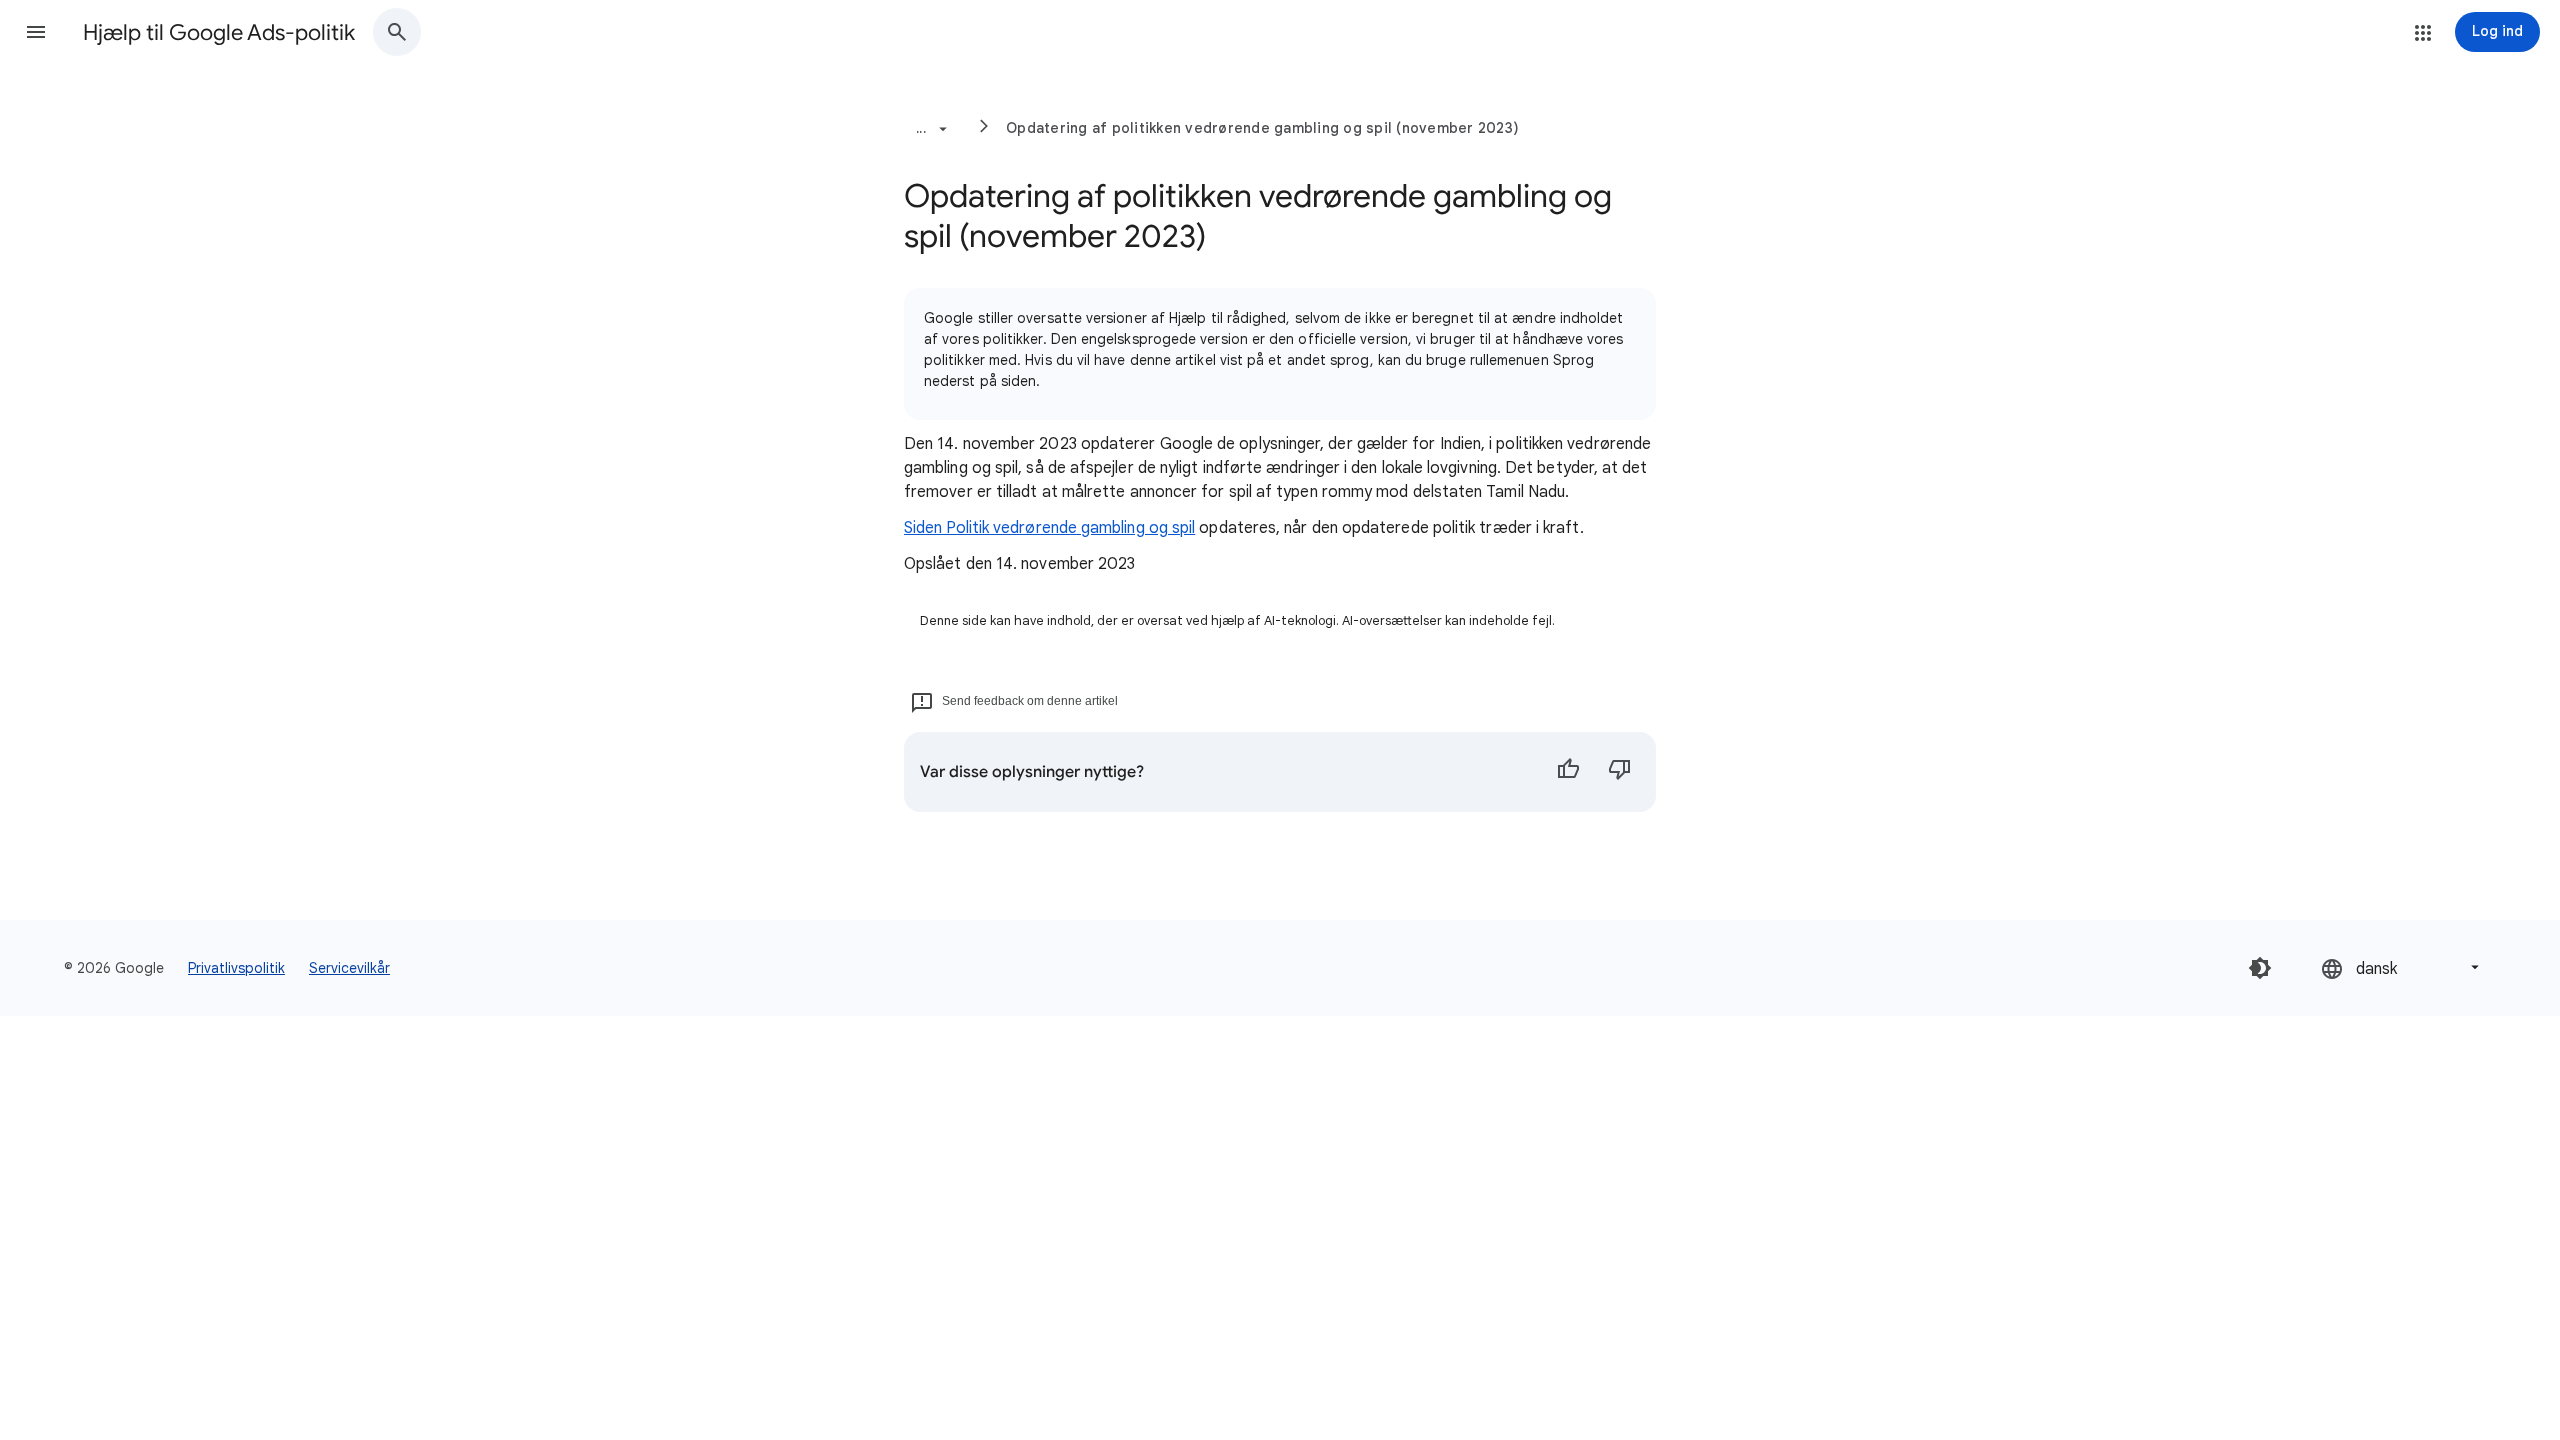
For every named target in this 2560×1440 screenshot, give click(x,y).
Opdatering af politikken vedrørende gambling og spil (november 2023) (1262, 128)
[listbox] (2402, 967)
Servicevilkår (349, 968)
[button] (36, 32)
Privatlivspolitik (236, 968)
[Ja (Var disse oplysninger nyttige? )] (1568, 772)
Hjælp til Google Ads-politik (219, 32)
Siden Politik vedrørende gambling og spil (1049, 528)
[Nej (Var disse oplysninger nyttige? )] (1620, 772)
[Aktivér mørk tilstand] (2260, 968)
